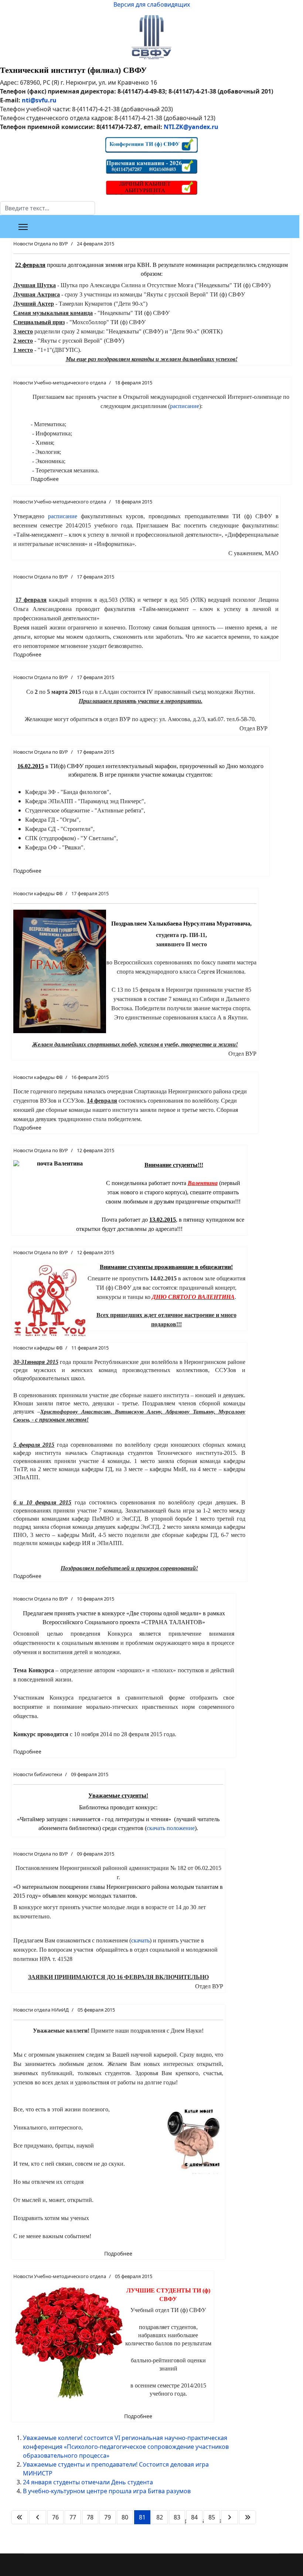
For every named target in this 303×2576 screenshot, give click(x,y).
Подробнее (45, 479)
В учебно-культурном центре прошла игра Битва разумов (107, 2491)
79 (108, 2517)
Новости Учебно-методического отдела (60, 383)
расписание (185, 406)
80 (125, 2517)
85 (212, 2517)
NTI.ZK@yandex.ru (191, 127)
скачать (140, 1940)
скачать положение (171, 1828)
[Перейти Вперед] (229, 2517)
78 (90, 2517)
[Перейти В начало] (20, 2517)
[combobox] (47, 208)
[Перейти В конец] (248, 2517)
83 (177, 2517)
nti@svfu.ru (39, 100)
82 (160, 2517)
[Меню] (23, 227)
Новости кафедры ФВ (38, 893)
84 (194, 2517)
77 (73, 2517)
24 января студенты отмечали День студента (88, 2482)
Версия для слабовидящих (152, 4)
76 (55, 2517)
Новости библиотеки (38, 1774)
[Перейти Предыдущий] (38, 2517)
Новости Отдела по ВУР (41, 244)
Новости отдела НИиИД (41, 2010)
